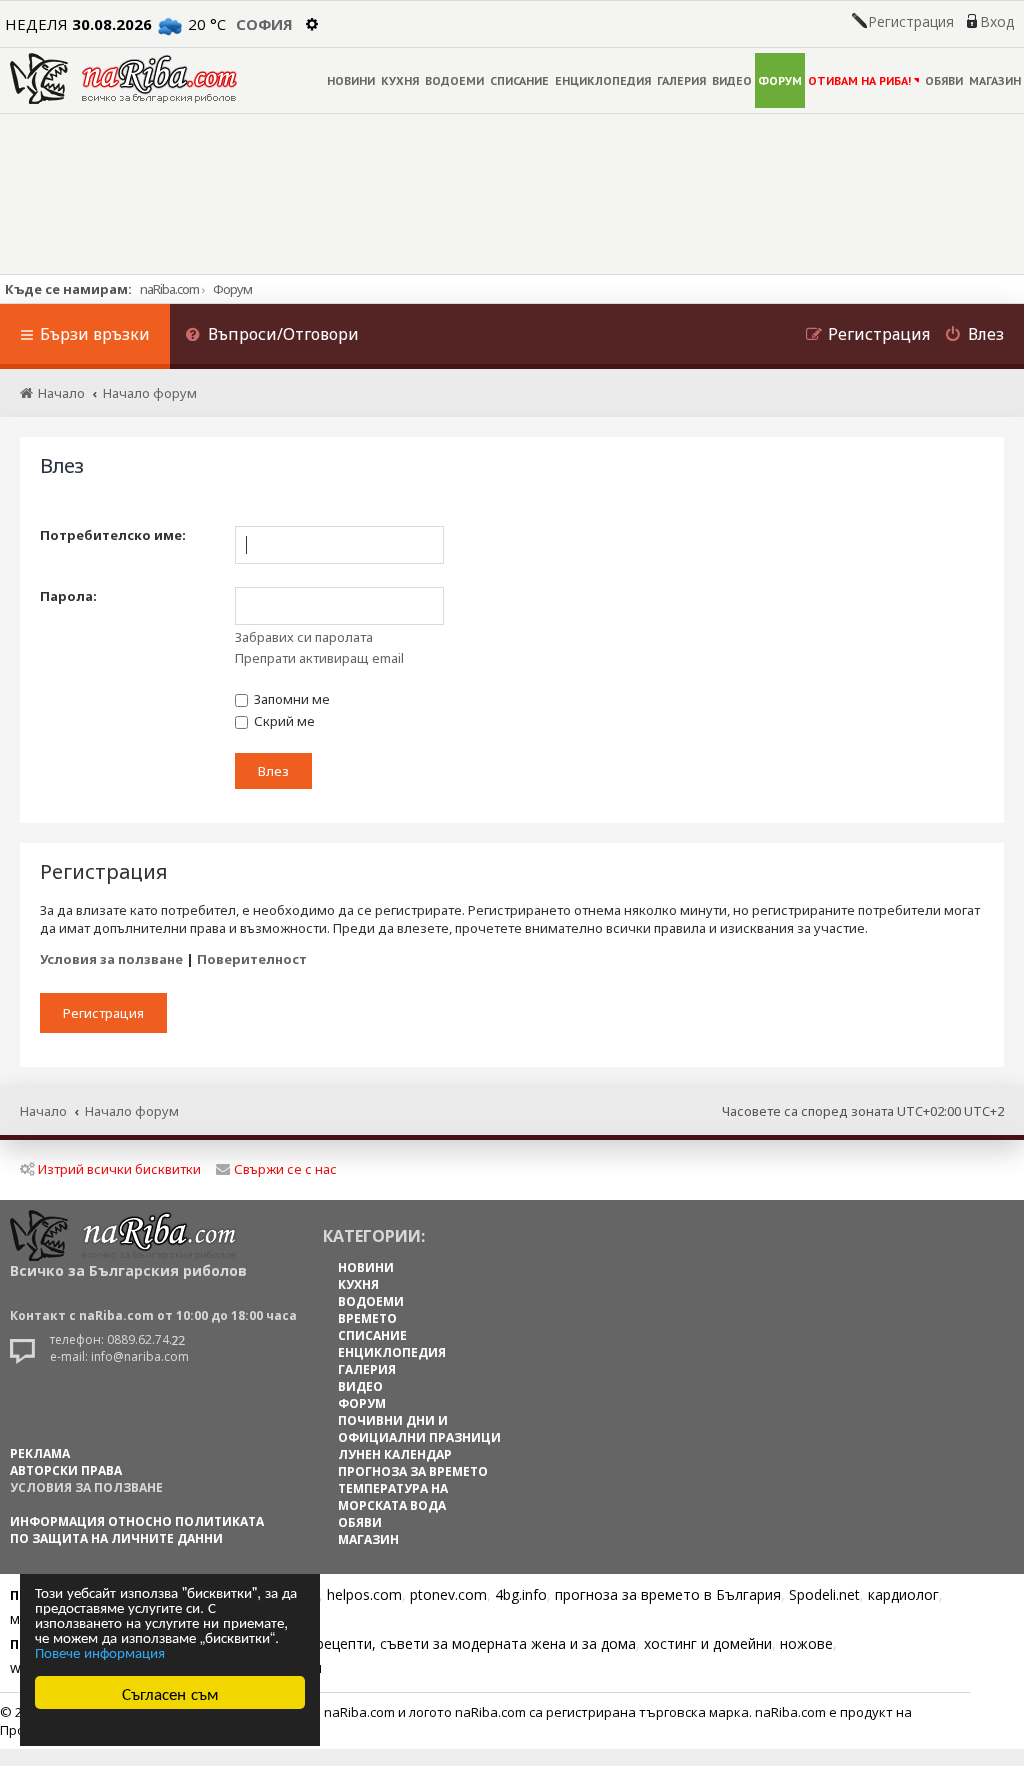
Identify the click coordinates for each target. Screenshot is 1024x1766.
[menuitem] (272, 336)
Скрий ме (283, 721)
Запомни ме (290, 699)
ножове (806, 1643)
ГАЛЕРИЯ (681, 80)
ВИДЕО (732, 80)
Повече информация (100, 1651)
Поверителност (252, 959)
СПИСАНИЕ (519, 80)
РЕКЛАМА (40, 1453)
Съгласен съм (170, 1692)
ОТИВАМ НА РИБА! (859, 80)
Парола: (68, 596)
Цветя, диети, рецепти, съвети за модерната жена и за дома (426, 1643)
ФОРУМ (780, 80)
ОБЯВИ (944, 80)
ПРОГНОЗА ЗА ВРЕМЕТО (413, 1471)
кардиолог (903, 1594)
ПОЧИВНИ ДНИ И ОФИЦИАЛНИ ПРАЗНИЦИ (419, 1429)
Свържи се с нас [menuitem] (285, 1169)
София (264, 24)
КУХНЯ (400, 80)
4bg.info (521, 1594)
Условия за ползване (111, 959)
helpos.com (364, 1594)
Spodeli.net (824, 1594)
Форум (232, 289)
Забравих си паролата (304, 637)
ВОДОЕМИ (454, 80)
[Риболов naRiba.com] (123, 78)
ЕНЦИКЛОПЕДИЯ (603, 80)
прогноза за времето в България (668, 1594)
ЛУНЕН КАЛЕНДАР (395, 1454)
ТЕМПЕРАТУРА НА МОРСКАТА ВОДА (393, 1497)
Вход (997, 22)
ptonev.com (448, 1594)
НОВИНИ (351, 80)
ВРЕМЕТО (367, 1318)
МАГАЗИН (995, 80)
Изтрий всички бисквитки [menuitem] (119, 1169)
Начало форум (132, 1111)
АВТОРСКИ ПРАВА (66, 1470)
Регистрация (911, 22)
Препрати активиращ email (319, 658)
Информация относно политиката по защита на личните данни (137, 1530)
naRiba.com (169, 289)
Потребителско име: (113, 535)
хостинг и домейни (708, 1643)
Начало (43, 1111)
